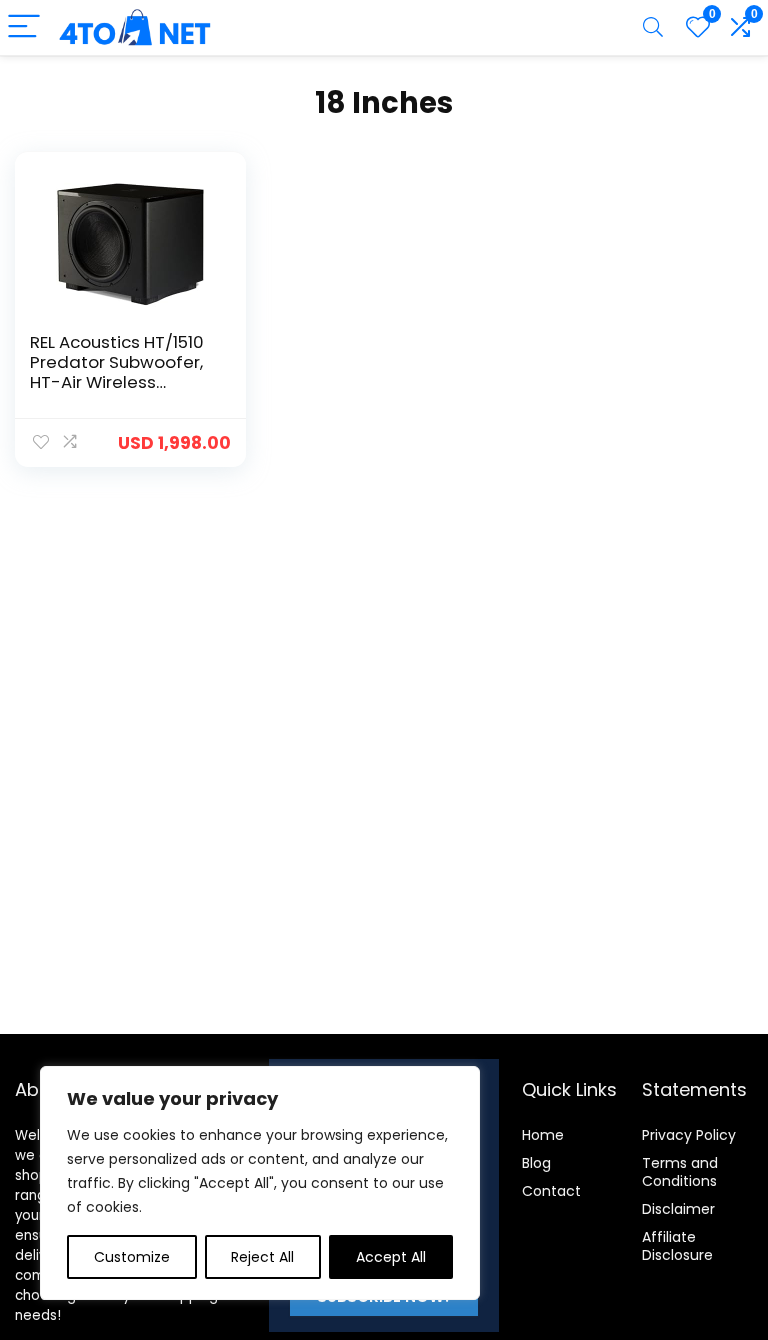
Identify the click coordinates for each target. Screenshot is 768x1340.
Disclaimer (678, 1209)
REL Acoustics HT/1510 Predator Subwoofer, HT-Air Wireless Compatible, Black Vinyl (117, 382)
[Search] (653, 27)
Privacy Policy (689, 1135)
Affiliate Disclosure (677, 1246)
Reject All (262, 1257)
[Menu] (24, 27)
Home (543, 1135)
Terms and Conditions (680, 1172)
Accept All (391, 1257)
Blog (536, 1163)
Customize (132, 1257)
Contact (551, 1191)
